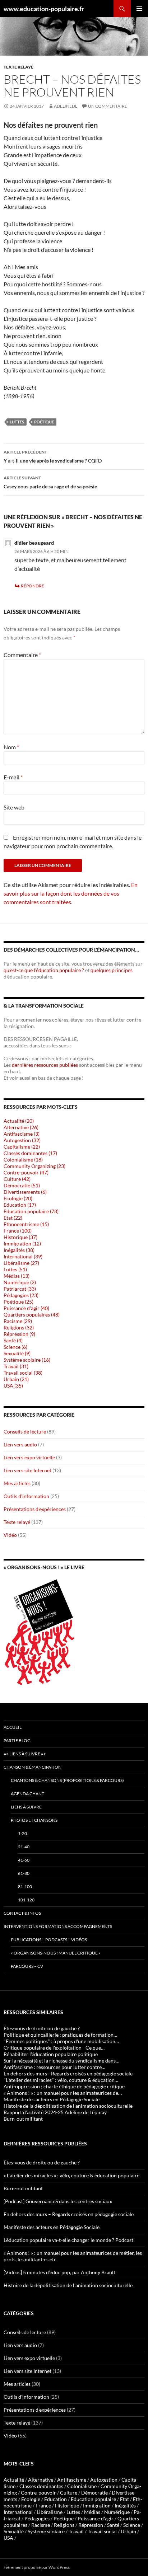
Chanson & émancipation (33, 1767)
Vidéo (10, 1535)
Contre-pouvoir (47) (26, 1172)
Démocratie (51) (22, 1185)
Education (55, 2499)
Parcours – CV (27, 1966)
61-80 (24, 1873)
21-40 (24, 1847)
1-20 (22, 1833)
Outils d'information (26, 1496)
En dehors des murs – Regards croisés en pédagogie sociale (69, 2214)
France (43, 2505)
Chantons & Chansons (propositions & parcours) (67, 1780)
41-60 (24, 1860)
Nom (11, 747)
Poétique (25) (18, 1302)
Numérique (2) (20, 1282)
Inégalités (125, 2505)
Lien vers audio (20, 1444)
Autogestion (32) (22, 1140)
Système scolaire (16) (27, 1360)
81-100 (25, 1887)
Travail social (102, 2531)
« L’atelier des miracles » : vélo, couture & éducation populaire (71, 2175)
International (18, 2512)
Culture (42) (17, 1179)
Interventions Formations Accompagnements (58, 1926)
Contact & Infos (22, 1913)
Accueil (13, 1727)
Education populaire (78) (31, 1211)
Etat (124, 2499)
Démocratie (94, 2493)
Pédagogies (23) (21, 1295)
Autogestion (104, 2480)
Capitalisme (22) (22, 1147)
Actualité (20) (19, 1121)
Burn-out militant (23, 2188)
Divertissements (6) (25, 1192)
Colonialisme (82, 2486)
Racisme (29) (18, 1321)
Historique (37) (20, 1237)
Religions (64, 2525)
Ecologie (31, 2499)
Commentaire (22, 655)
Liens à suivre (26, 1807)
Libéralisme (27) (21, 1263)
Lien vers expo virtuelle (29, 1457)
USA (8, 2538)
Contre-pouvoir (38, 2493)
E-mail (13, 777)
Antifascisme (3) (22, 1134)
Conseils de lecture (25, 1432)
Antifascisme (72, 2480)
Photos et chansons (34, 1820)
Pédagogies (37, 2518)
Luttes (17, 422)
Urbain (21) (16, 1379)
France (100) (18, 1231)
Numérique (117, 2512)
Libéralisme (50, 2512)
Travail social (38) (23, 1373)
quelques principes (112, 970)
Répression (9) (19, 1334)
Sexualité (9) (17, 1353)
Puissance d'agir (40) (26, 1308)
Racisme (41, 2525)
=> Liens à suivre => (25, 1754)
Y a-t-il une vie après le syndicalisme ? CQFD (53, 456)
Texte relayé (18, 67)
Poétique (44, 422)
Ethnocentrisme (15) (26, 1224)
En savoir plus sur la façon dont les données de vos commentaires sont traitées (71, 893)
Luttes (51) (15, 1269)
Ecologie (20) (18, 1198)
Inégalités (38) (19, 1250)
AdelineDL (66, 106)
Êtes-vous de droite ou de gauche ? (42, 2162)
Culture (69, 2493)
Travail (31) (16, 1366)
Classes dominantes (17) (30, 1153)
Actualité (14, 2480)
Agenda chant (27, 1794)
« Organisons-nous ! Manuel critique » (56, 1953)
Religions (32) (19, 1327)
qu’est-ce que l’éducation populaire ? (44, 970)
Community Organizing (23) (34, 1166)
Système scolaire (46, 2531)
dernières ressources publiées (45, 1065)
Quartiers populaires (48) (32, 1315)
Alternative (41, 2480)
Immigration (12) (22, 1244)
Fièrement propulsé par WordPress (37, 2567)
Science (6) (15, 1347)
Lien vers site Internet (27, 1470)
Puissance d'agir (96, 2518)
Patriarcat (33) (20, 1289)
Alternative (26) (21, 1127)
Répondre (33, 586)
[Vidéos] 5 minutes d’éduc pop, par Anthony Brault (59, 2272)
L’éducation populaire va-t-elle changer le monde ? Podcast (68, 2240)
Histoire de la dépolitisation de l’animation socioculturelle (68, 2285)
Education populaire (93, 2499)
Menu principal (139, 9)
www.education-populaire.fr (44, 9)
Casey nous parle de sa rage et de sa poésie (50, 482)
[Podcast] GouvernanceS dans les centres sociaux (58, 2201)
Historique (67, 2505)
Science (132, 2525)
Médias (92, 2512)
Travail (76, 2531)
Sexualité (14, 2531)
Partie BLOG (17, 1740)
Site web (14, 807)
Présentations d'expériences (35, 1509)
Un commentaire (108, 106)
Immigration (97, 2505)
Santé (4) (13, 1340)
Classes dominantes (41, 2486)
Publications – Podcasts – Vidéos (49, 1940)
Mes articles (17, 1483)
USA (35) (13, 1386)
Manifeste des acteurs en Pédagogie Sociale (52, 2227)
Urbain (128, 2531)
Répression (91, 2525)
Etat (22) (13, 1218)
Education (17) (20, 1205)
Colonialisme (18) (23, 1160)
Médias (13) (17, 1276)
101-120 (26, 1900)
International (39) (23, 1256)
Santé (113, 2525)
